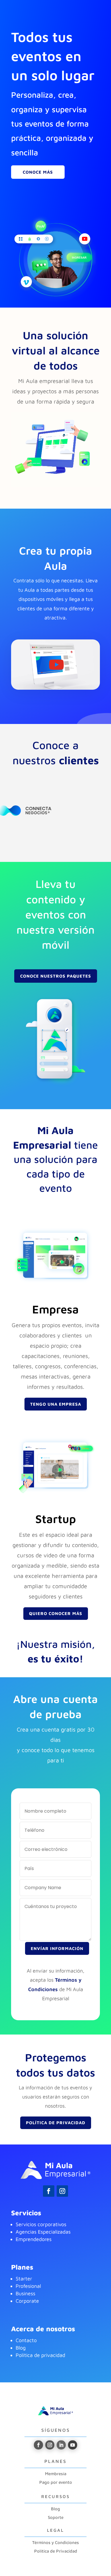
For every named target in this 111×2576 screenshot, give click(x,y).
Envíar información (57, 1948)
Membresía (56, 2474)
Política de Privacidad (56, 2123)
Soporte (56, 2517)
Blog (55, 2509)
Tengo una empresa (56, 1404)
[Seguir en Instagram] (62, 2191)
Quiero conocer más (56, 1613)
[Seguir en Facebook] (49, 2191)
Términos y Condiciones (55, 2542)
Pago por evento (56, 2482)
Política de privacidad (40, 2355)
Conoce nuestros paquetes (56, 976)
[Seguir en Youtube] (73, 2445)
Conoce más (38, 172)
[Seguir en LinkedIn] (61, 2445)
